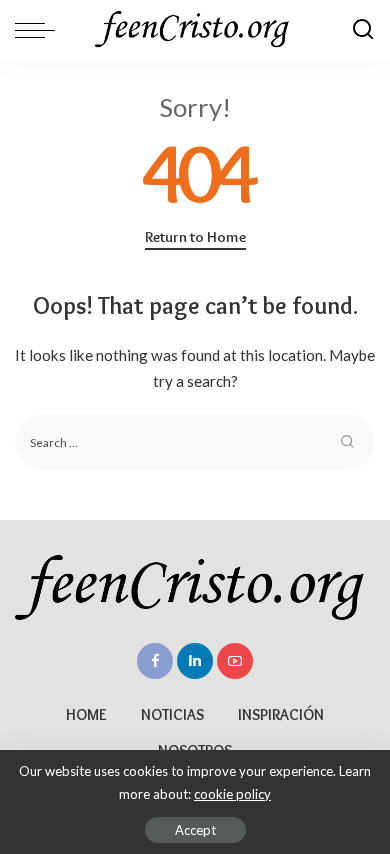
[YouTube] (235, 661)
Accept (195, 830)
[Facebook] (155, 661)
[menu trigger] (40, 30)
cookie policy (232, 794)
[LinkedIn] (195, 661)
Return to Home (195, 237)
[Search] (363, 30)
